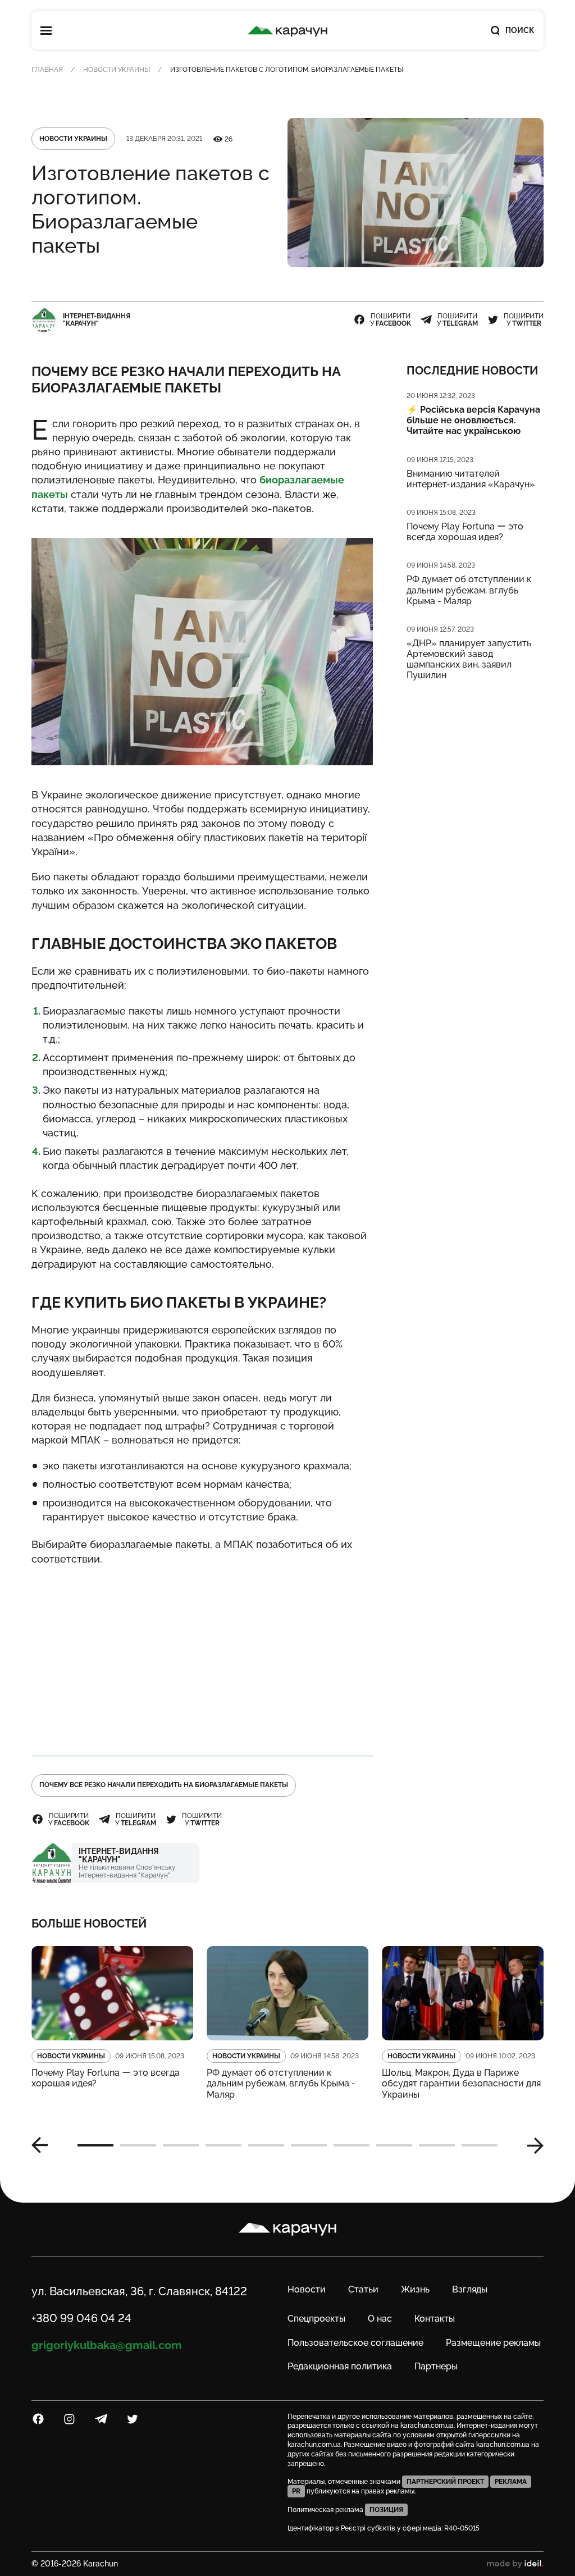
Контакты (435, 2319)
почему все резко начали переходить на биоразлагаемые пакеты (164, 1785)
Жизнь (415, 2289)
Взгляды (470, 2289)
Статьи (363, 2289)
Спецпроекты (316, 2319)
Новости (307, 2289)
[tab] (95, 2145)
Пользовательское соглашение (355, 2343)
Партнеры (436, 2366)
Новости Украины (117, 70)
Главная (47, 70)
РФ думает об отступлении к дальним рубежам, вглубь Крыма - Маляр (469, 590)
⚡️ (473, 420)
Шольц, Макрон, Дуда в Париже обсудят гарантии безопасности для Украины (461, 2083)
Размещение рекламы (493, 2343)
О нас (380, 2319)
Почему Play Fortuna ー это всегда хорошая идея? (465, 532)
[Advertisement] (202, 1656)
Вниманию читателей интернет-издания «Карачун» (471, 479)
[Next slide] (531, 2145)
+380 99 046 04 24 (81, 2318)
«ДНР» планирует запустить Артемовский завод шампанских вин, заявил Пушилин (469, 659)
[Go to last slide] (44, 2145)
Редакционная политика (340, 2366)
